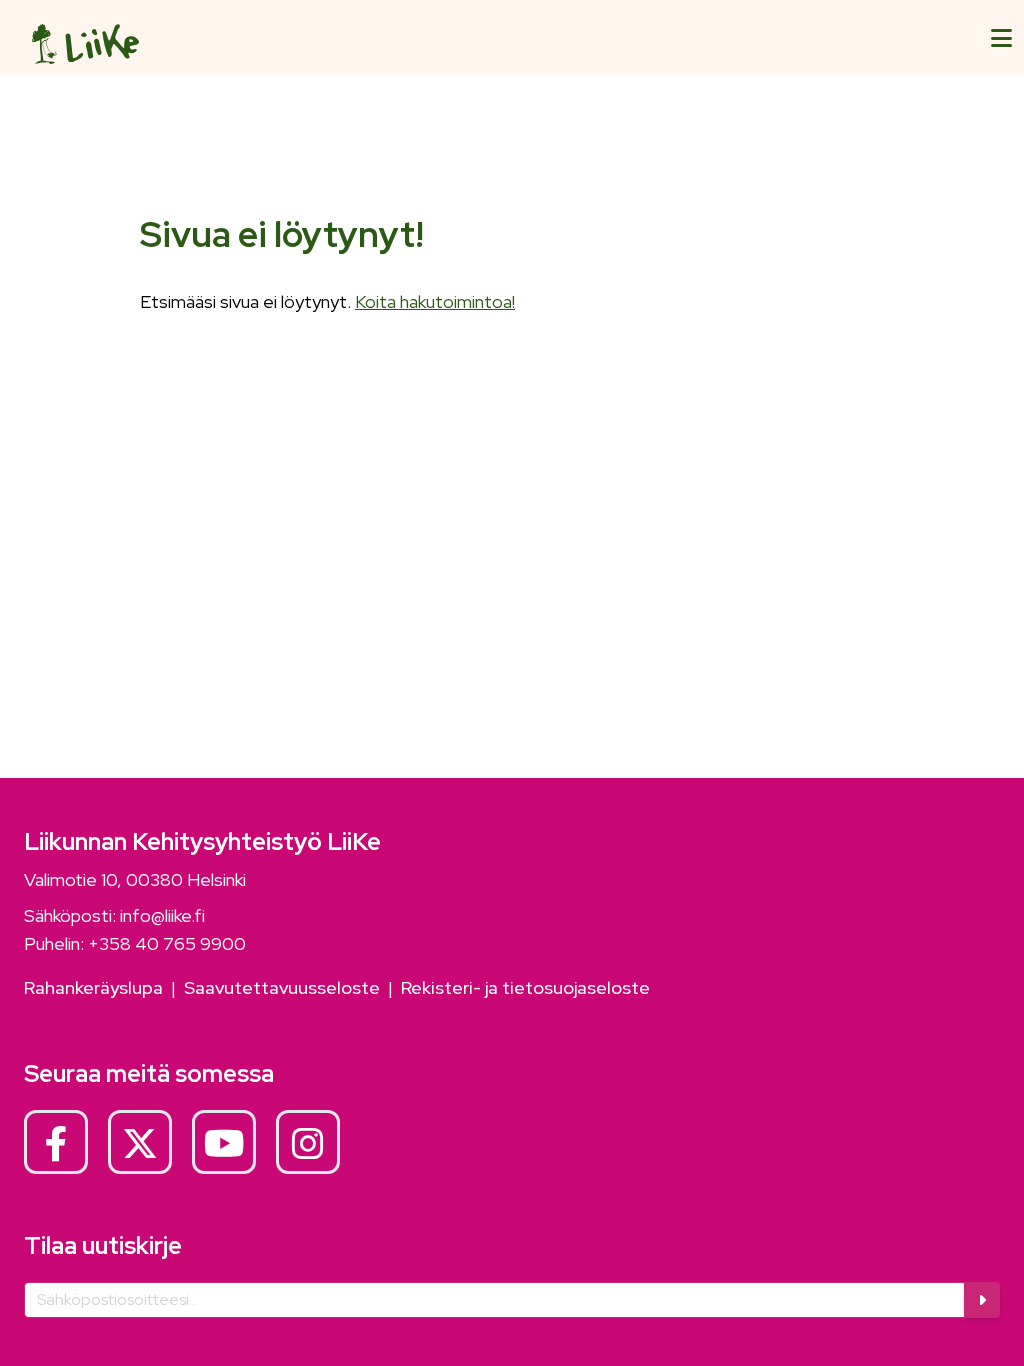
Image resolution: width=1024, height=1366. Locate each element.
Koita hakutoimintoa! (435, 301)
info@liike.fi (162, 915)
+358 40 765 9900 (167, 943)
